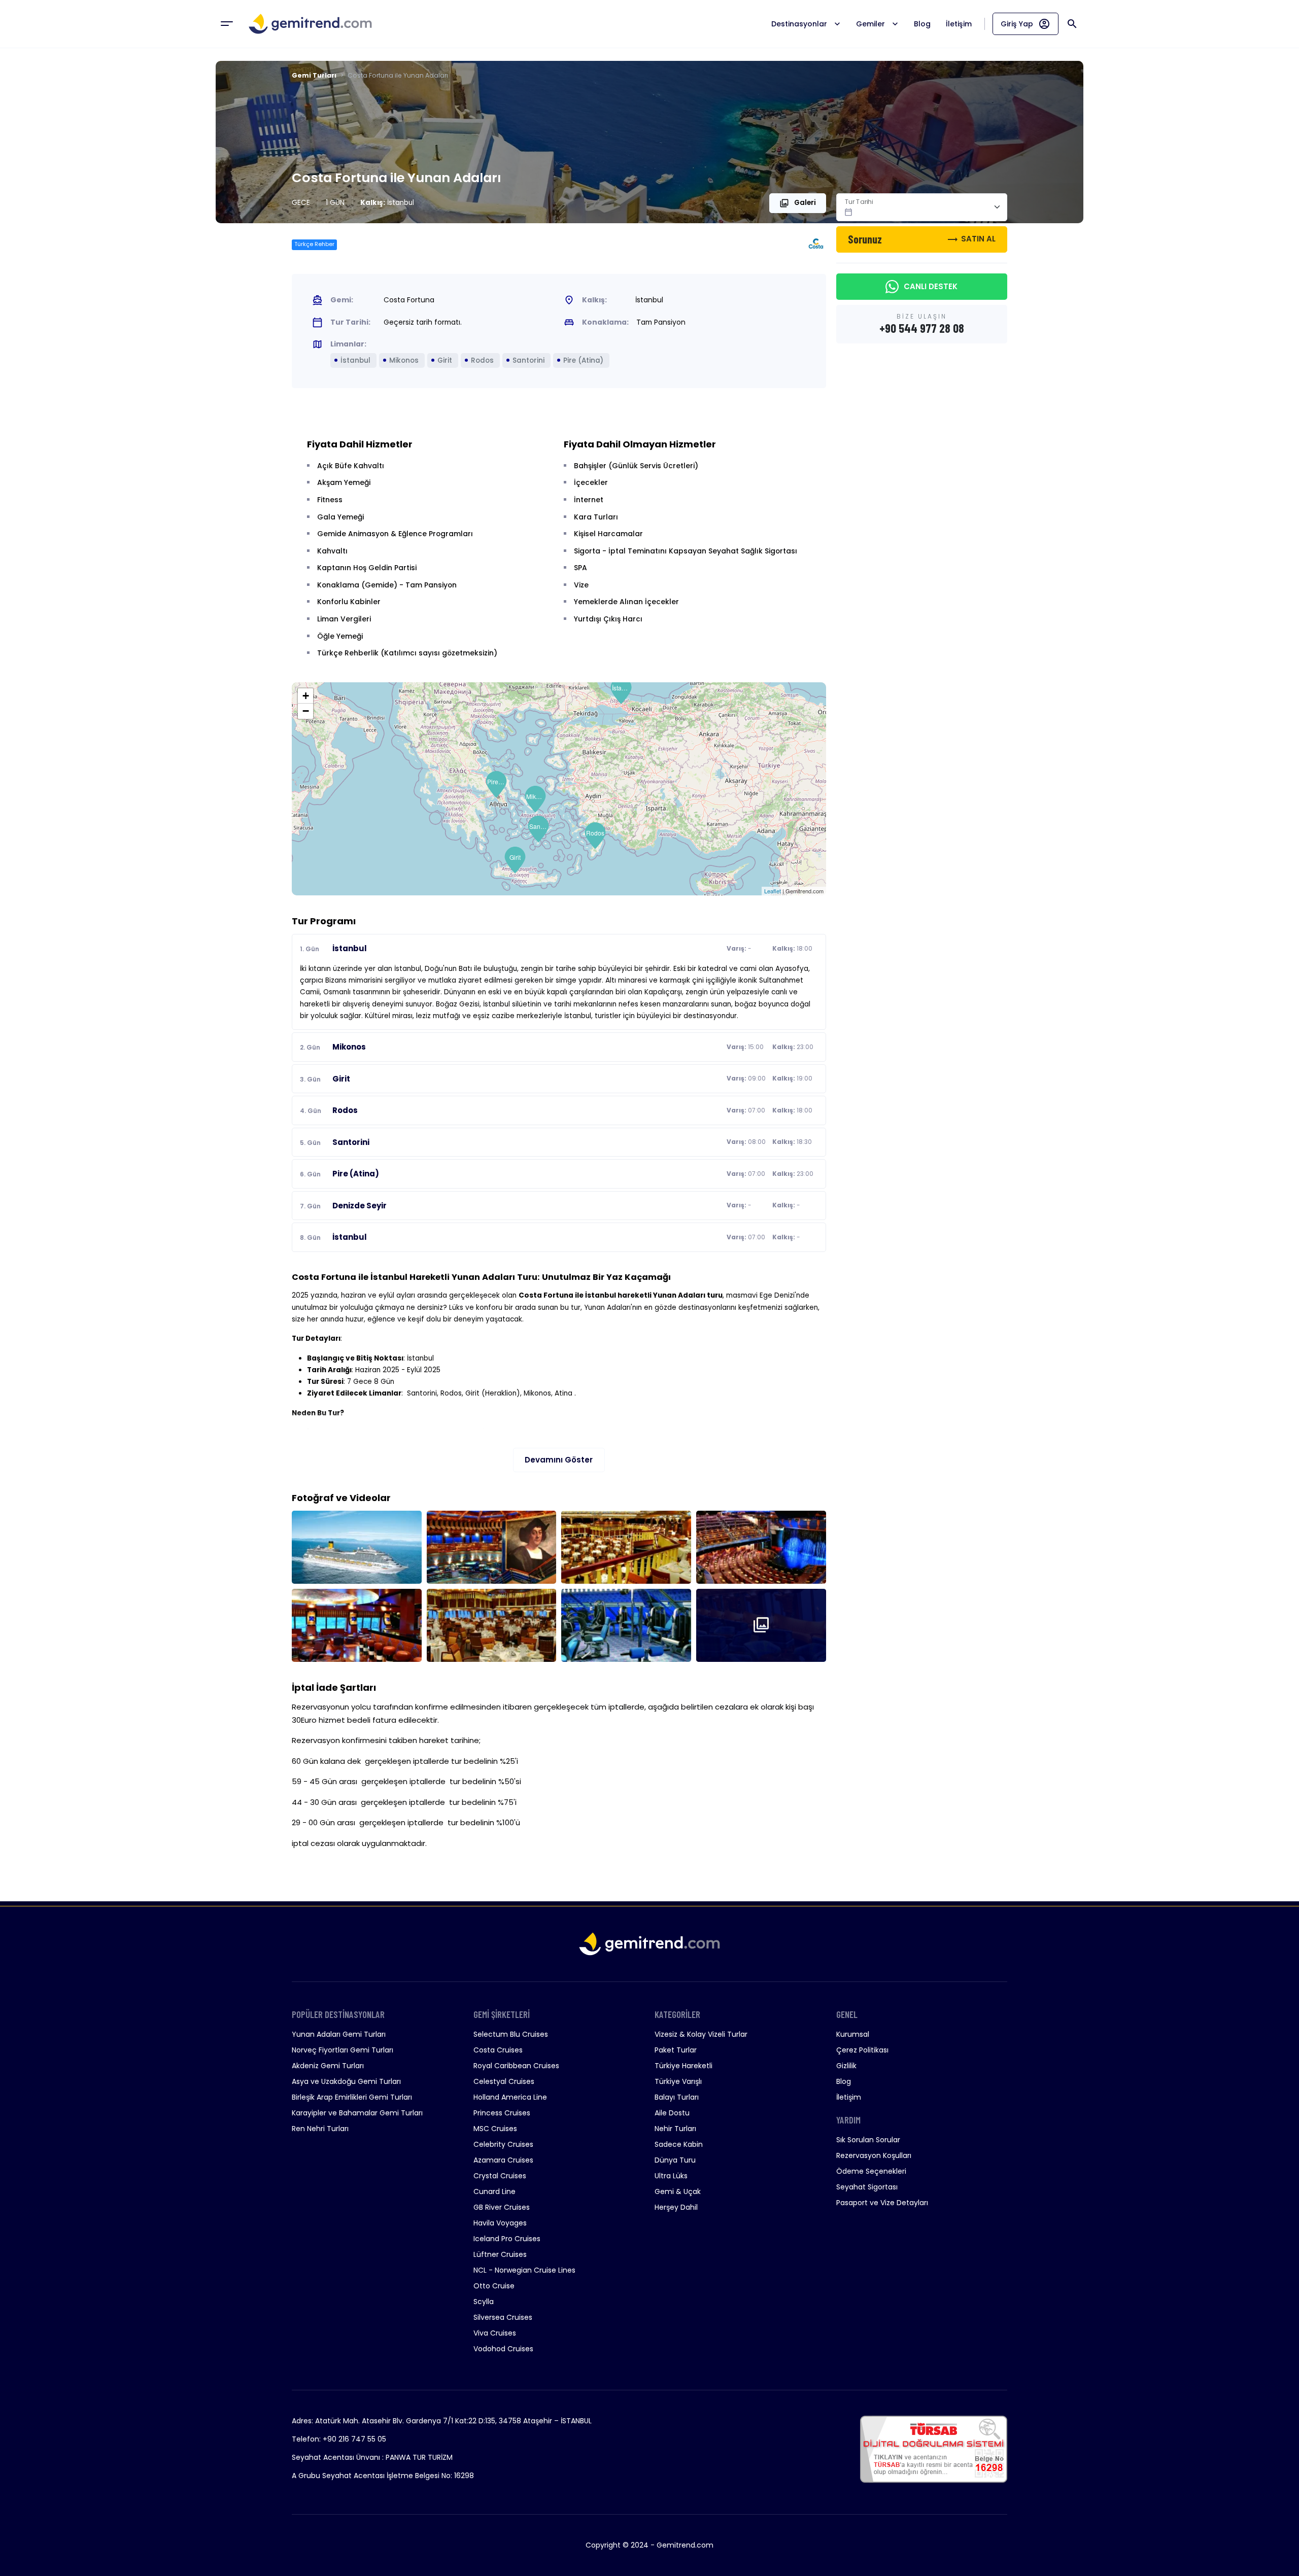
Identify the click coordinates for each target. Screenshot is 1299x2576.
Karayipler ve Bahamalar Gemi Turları (357, 2113)
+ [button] (306, 696)
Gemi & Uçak (678, 2191)
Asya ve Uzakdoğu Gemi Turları (346, 2081)
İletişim (959, 24)
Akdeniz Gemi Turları (328, 2066)
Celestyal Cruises (504, 2081)
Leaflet (773, 891)
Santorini (539, 826)
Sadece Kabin (679, 2144)
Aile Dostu (672, 2113)
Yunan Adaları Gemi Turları (339, 2034)
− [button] (306, 711)
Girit (515, 857)
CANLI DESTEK (931, 286)
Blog (922, 24)
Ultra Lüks (671, 2176)
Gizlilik (846, 2066)
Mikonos (536, 796)
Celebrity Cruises (503, 2144)
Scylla (484, 2302)
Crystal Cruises (500, 2176)
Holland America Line (510, 2097)
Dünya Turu (675, 2160)
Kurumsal (853, 2034)
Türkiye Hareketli (683, 2066)
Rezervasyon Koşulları (874, 2155)
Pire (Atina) (497, 781)
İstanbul (622, 688)
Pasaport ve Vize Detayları (882, 2203)
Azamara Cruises (503, 2160)
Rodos (595, 833)
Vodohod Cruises (503, 2349)
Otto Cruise (494, 2286)
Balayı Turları (677, 2097)
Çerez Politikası (862, 2050)
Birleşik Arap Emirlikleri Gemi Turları (352, 2097)
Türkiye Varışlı (678, 2081)
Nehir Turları (675, 2129)
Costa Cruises (498, 2050)
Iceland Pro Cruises (507, 2239)
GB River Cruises (502, 2207)
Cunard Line (494, 2191)
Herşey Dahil (676, 2207)
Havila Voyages (500, 2223)
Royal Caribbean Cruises (516, 2066)
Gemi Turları (314, 75)
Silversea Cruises (503, 2317)
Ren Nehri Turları (320, 2129)
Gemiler (870, 24)
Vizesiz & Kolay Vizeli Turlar (701, 2034)
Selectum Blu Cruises (511, 2034)
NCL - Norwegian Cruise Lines (524, 2270)
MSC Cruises (495, 2129)
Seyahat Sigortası (867, 2187)
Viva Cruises (495, 2333)
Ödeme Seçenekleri (871, 2171)
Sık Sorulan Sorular (868, 2140)
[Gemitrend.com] (310, 24)
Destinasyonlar (799, 24)
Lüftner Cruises (500, 2254)
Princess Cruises (502, 2113)
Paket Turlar (676, 2050)
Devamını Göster (559, 1460)
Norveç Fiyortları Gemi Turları (343, 2050)
